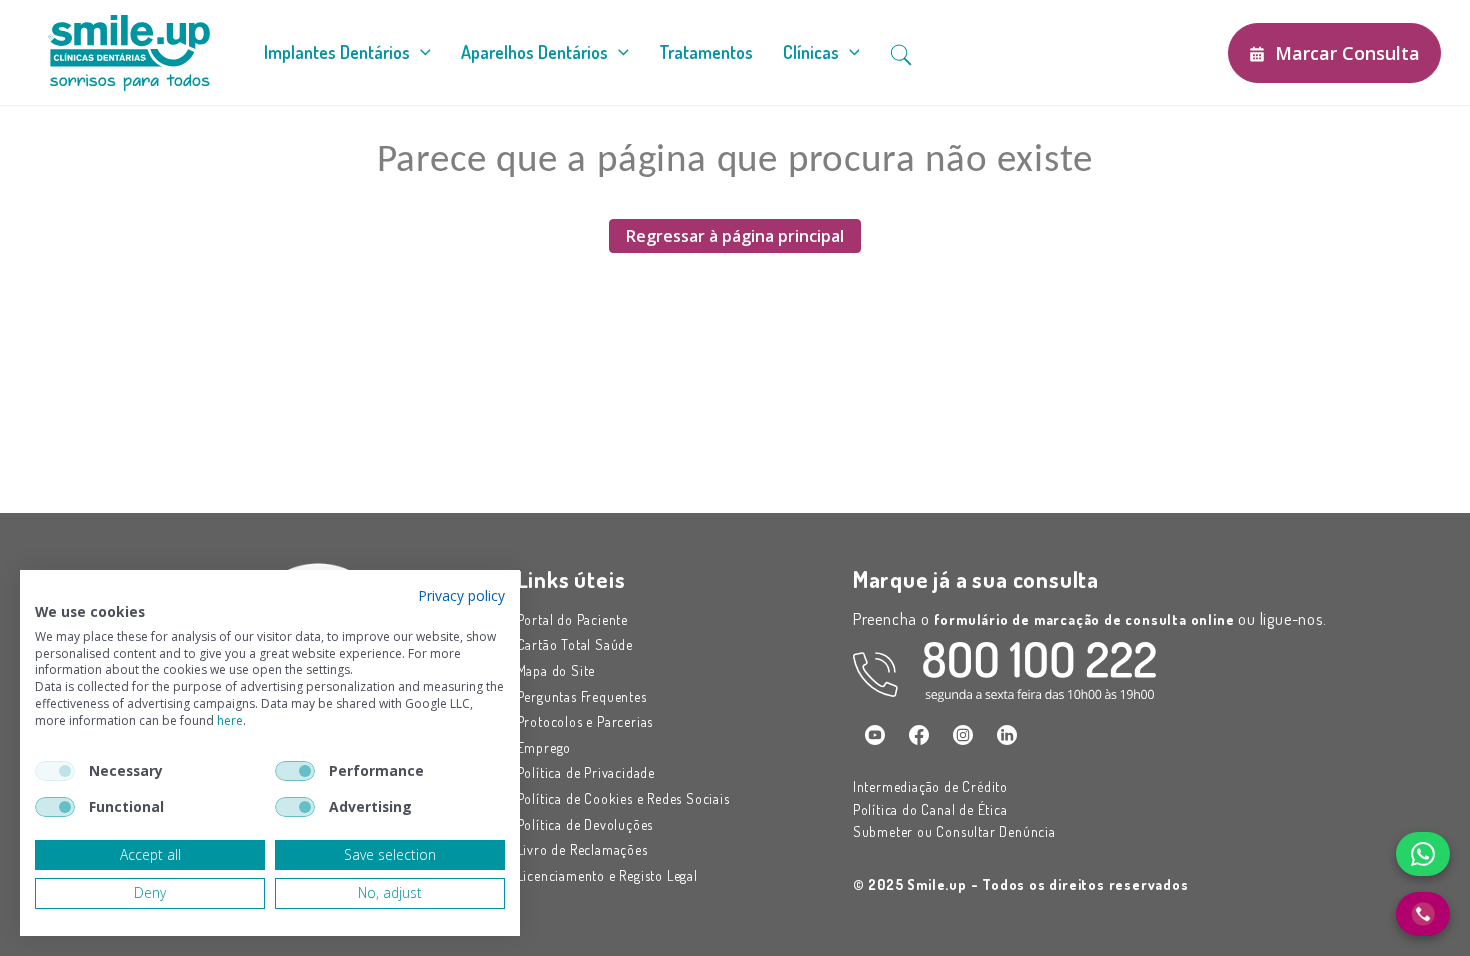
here (230, 720)
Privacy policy (461, 595)
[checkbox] (55, 771)
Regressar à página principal (735, 236)
